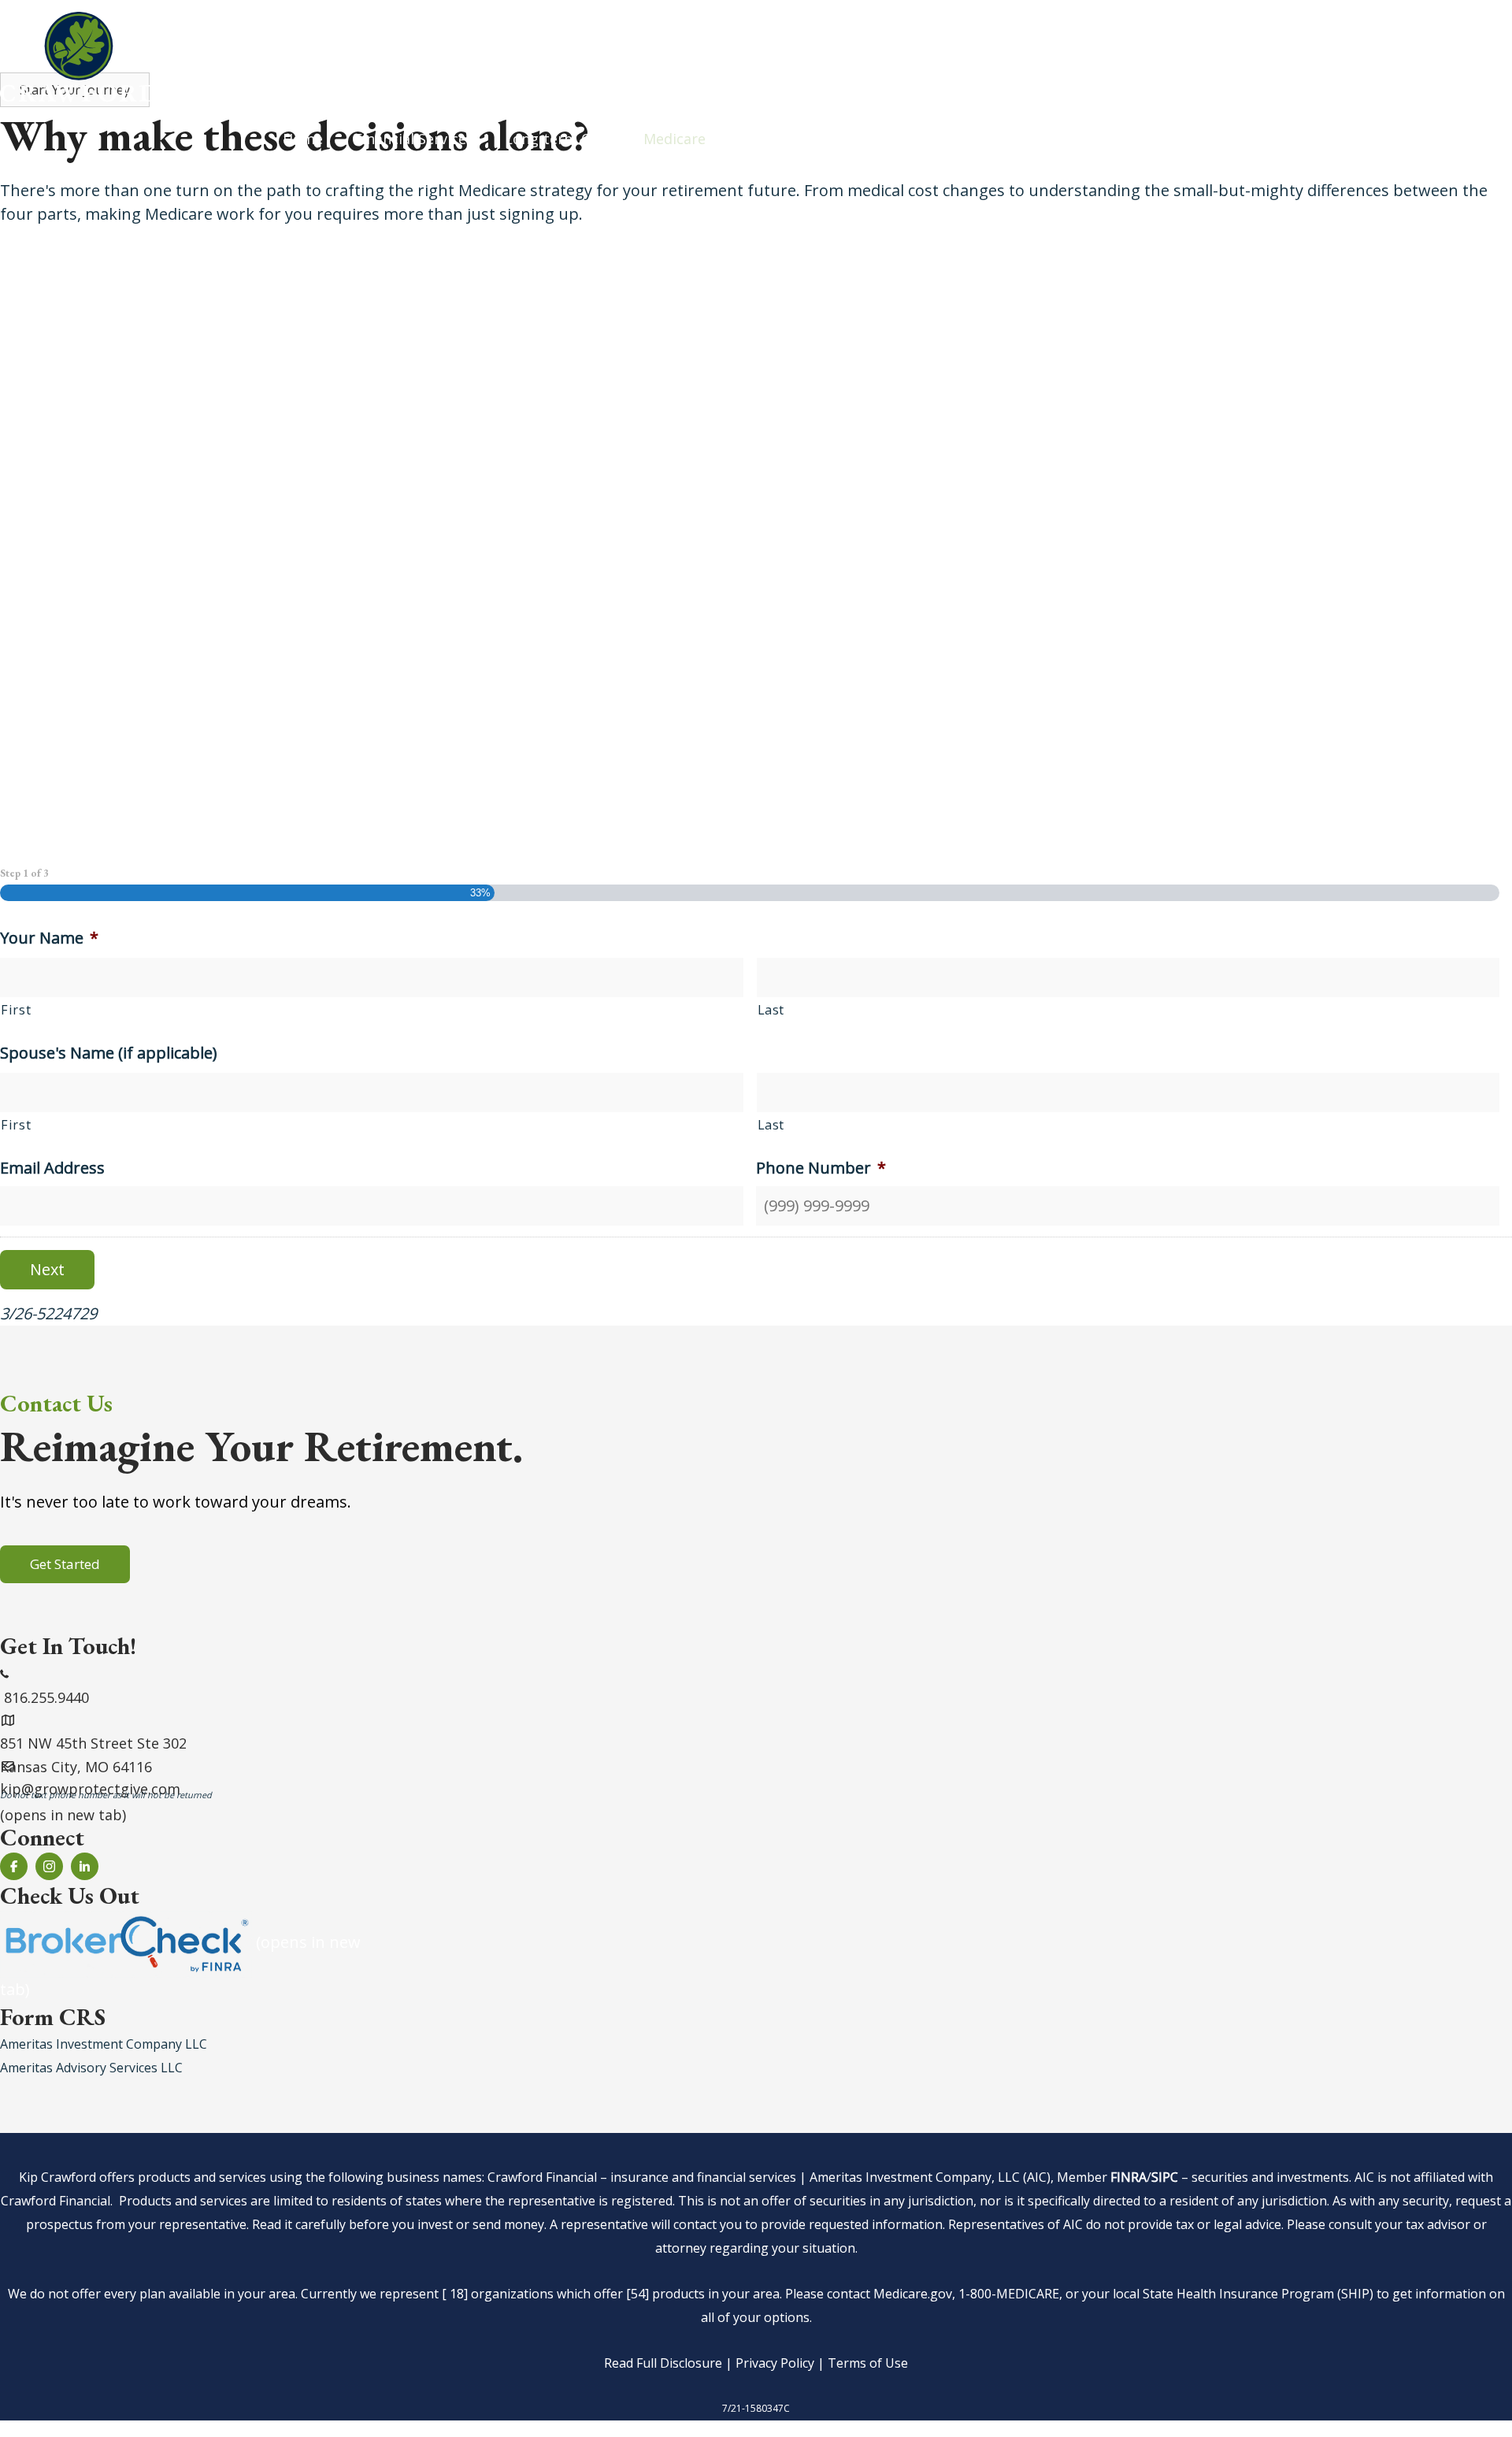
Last (771, 1010)
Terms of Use (868, 2363)
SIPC (1165, 2177)
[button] (65, 1564)
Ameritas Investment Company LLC (104, 2044)
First (16, 1010)
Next (47, 1269)
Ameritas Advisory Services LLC (91, 2068)
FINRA (1128, 2177)
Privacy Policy (775, 2363)
